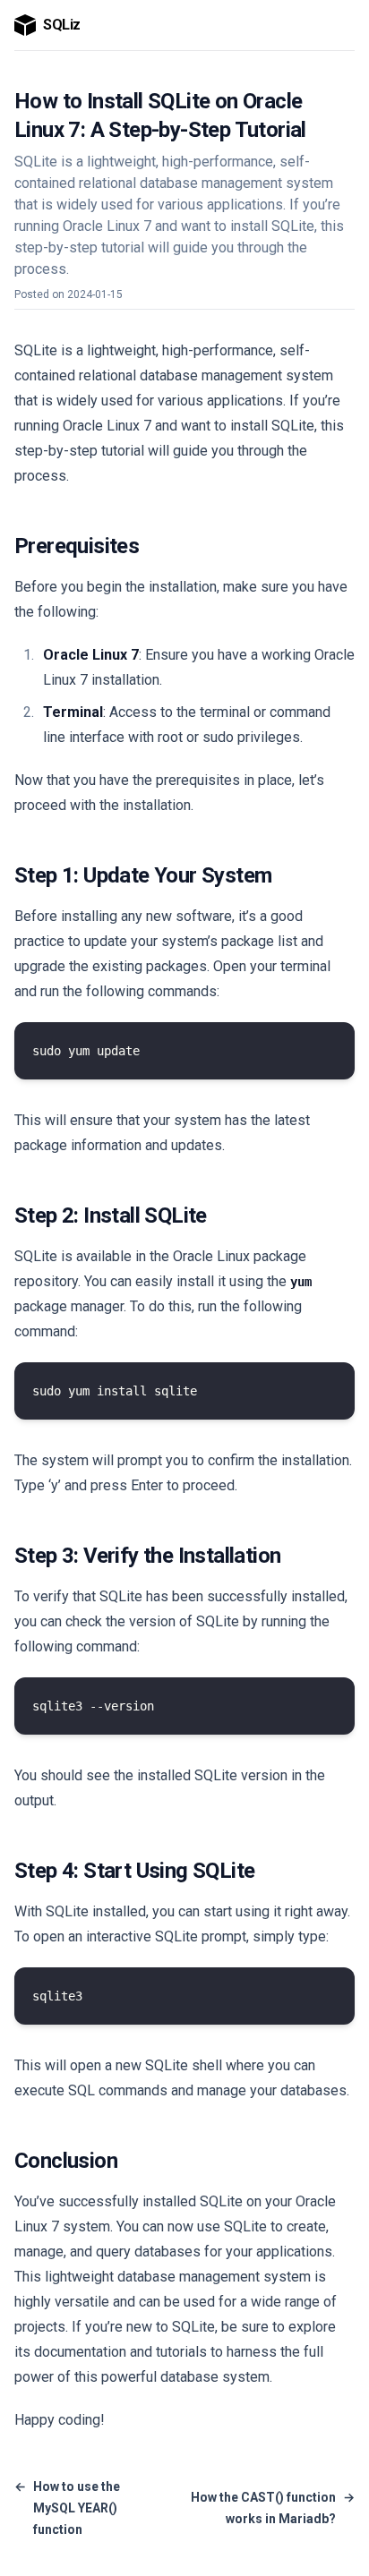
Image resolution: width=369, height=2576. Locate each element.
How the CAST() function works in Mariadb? (273, 2508)
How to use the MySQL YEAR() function (67, 2508)
